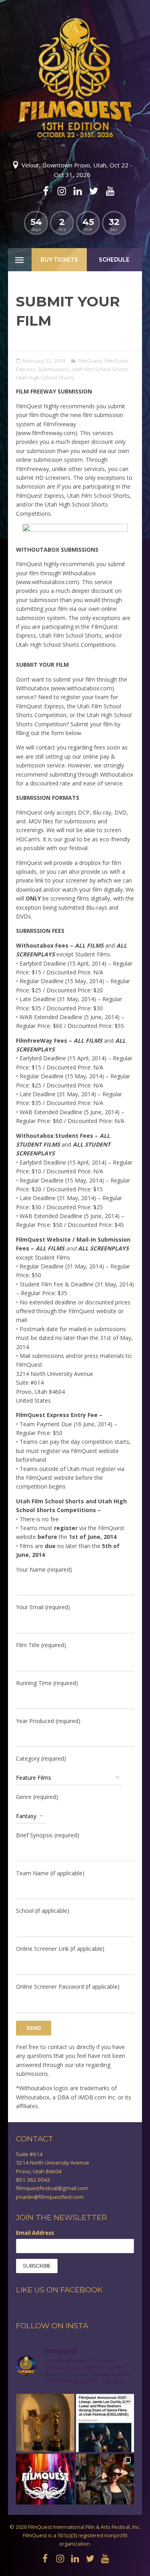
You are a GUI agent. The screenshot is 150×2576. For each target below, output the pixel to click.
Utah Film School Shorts (100, 369)
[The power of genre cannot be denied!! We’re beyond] (105, 2423)
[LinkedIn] (78, 191)
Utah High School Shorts (45, 378)
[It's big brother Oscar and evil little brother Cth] (45, 2423)
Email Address (35, 2233)
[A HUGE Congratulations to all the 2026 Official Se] (45, 2483)
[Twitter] (94, 191)
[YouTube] (110, 191)
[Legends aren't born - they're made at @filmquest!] (105, 2483)
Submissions (54, 369)
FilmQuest (90, 361)
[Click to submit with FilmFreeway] (75, 532)
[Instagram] (62, 191)
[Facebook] (46, 191)
